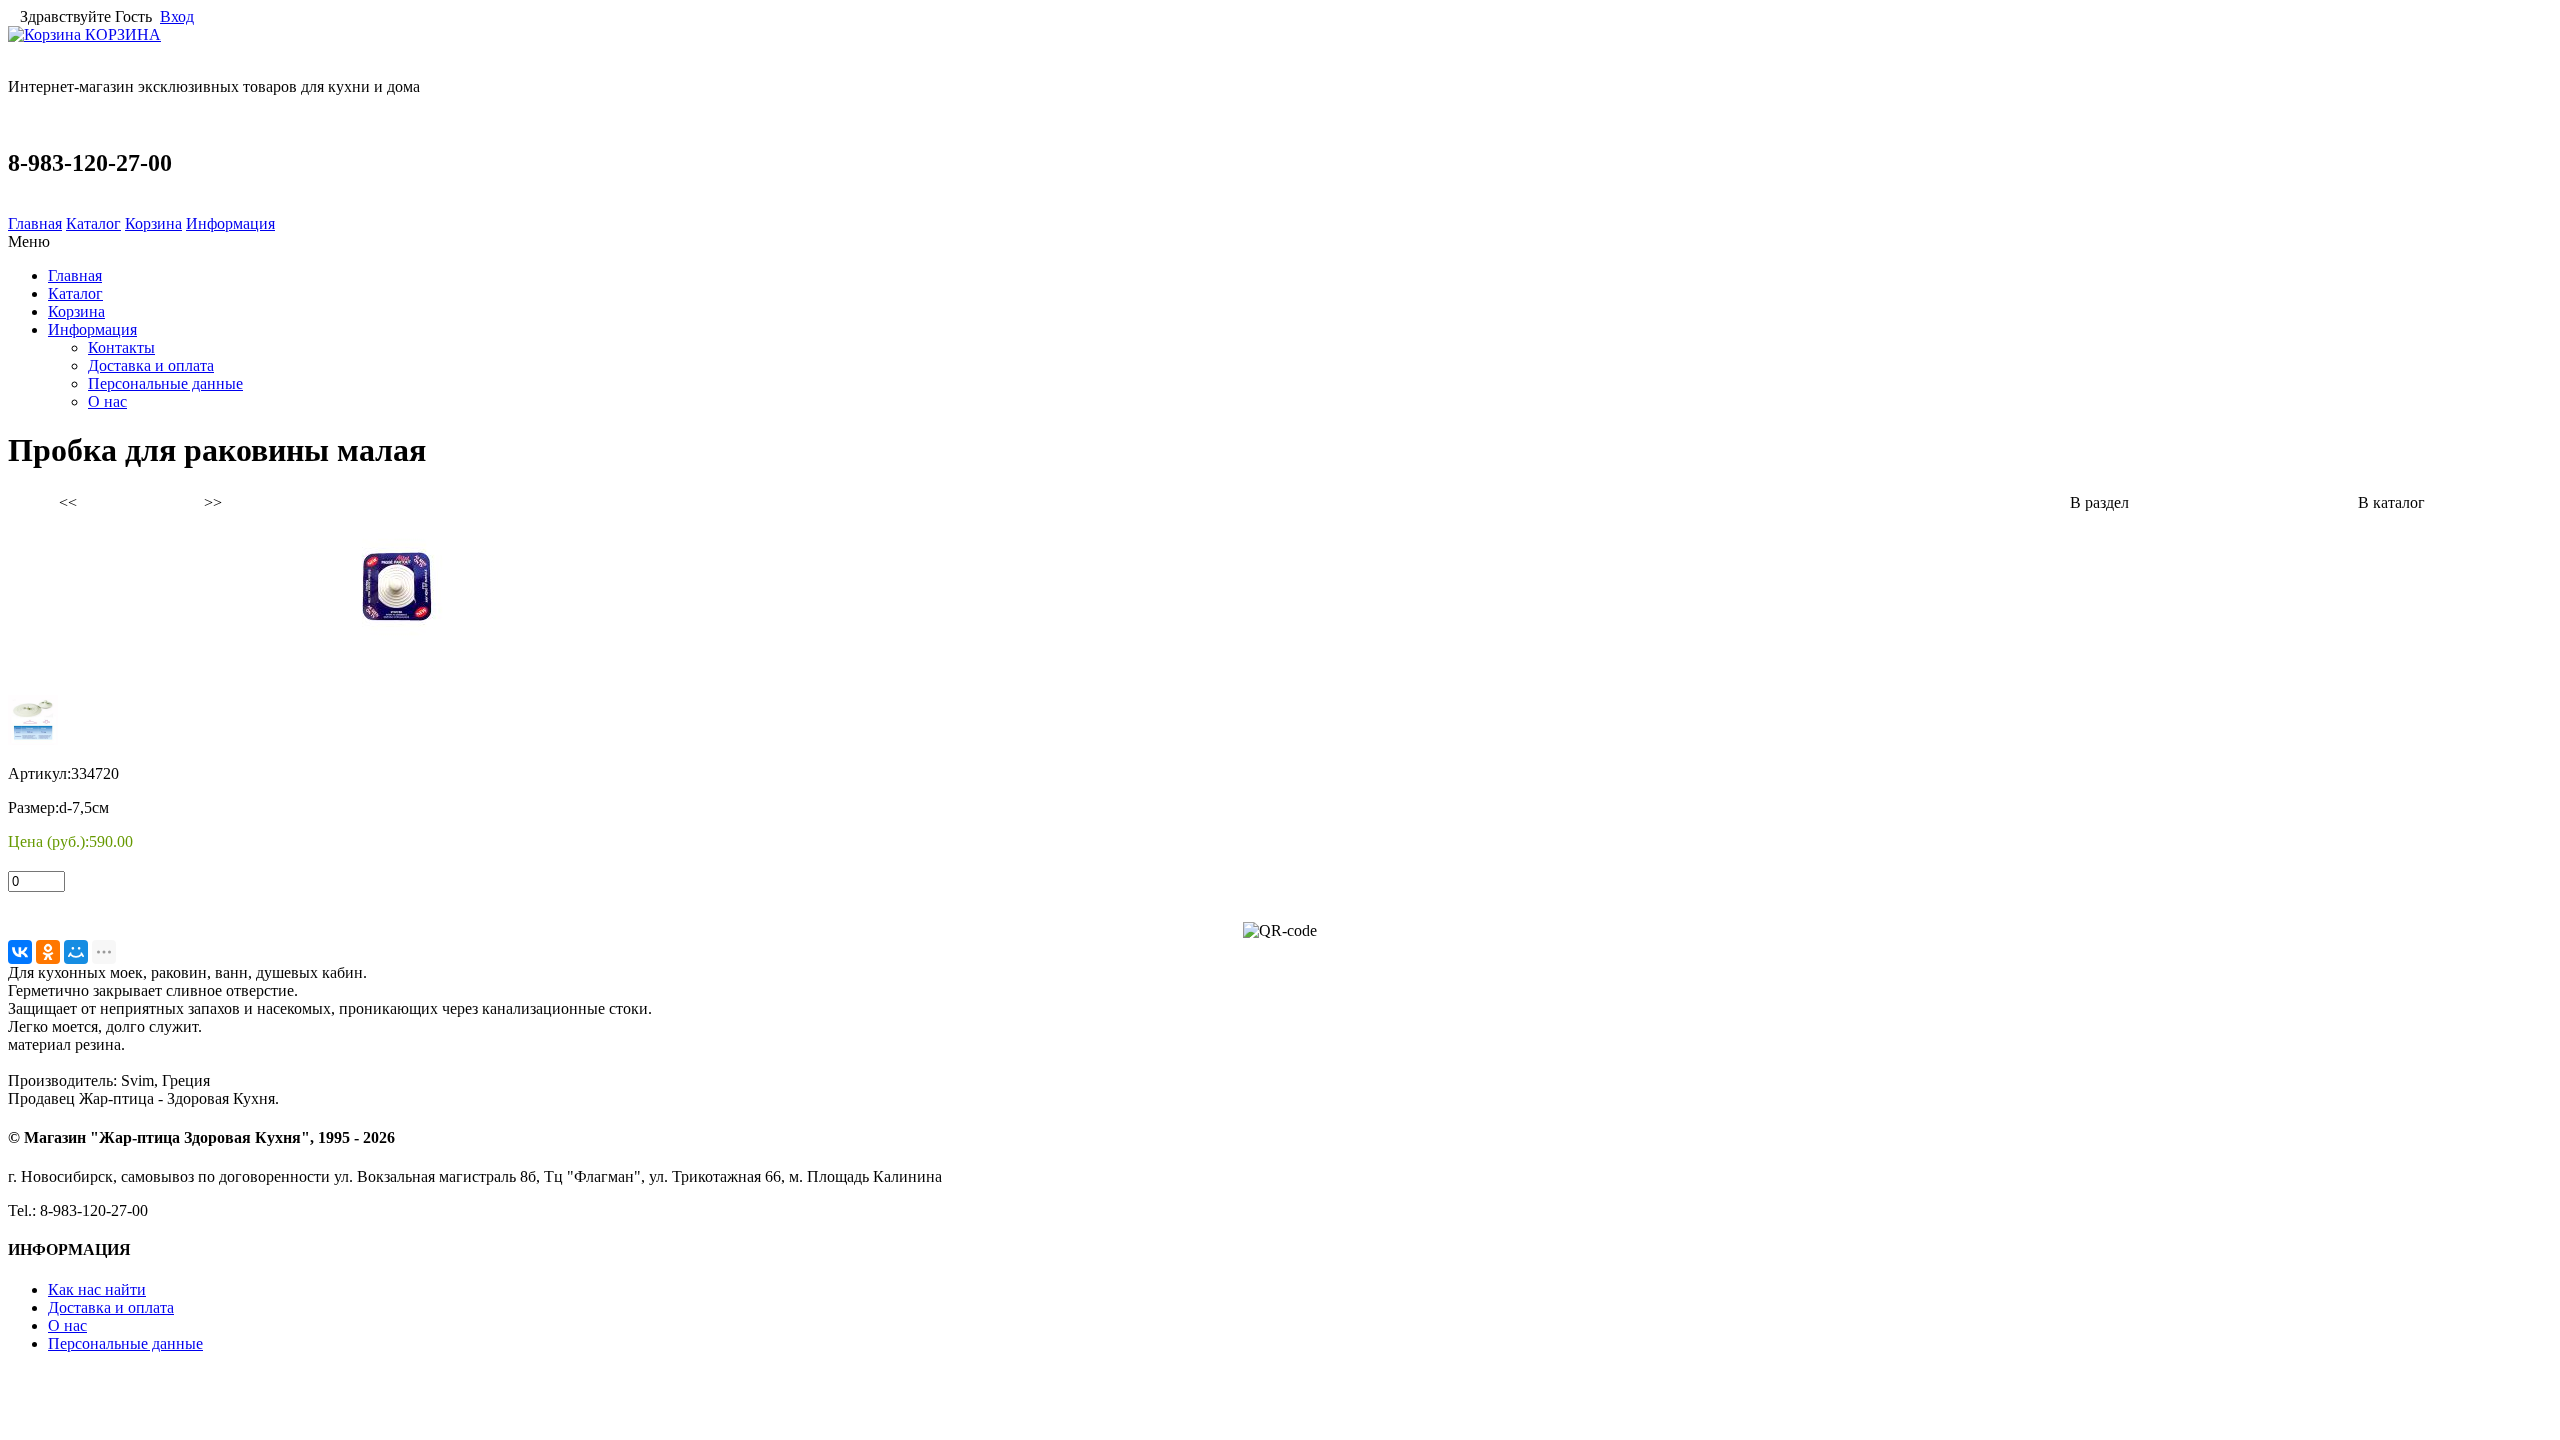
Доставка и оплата (151, 365)
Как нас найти (97, 1289)
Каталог (93, 223)
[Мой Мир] (76, 952)
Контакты (121, 347)
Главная (35, 223)
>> (213, 502)
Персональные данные (165, 383)
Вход (177, 16)
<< (68, 502)
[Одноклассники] (48, 952)
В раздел (2099, 502)
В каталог (2391, 502)
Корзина (153, 223)
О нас (107, 401)
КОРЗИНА (121, 34)
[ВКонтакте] (20, 952)
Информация (230, 223)
